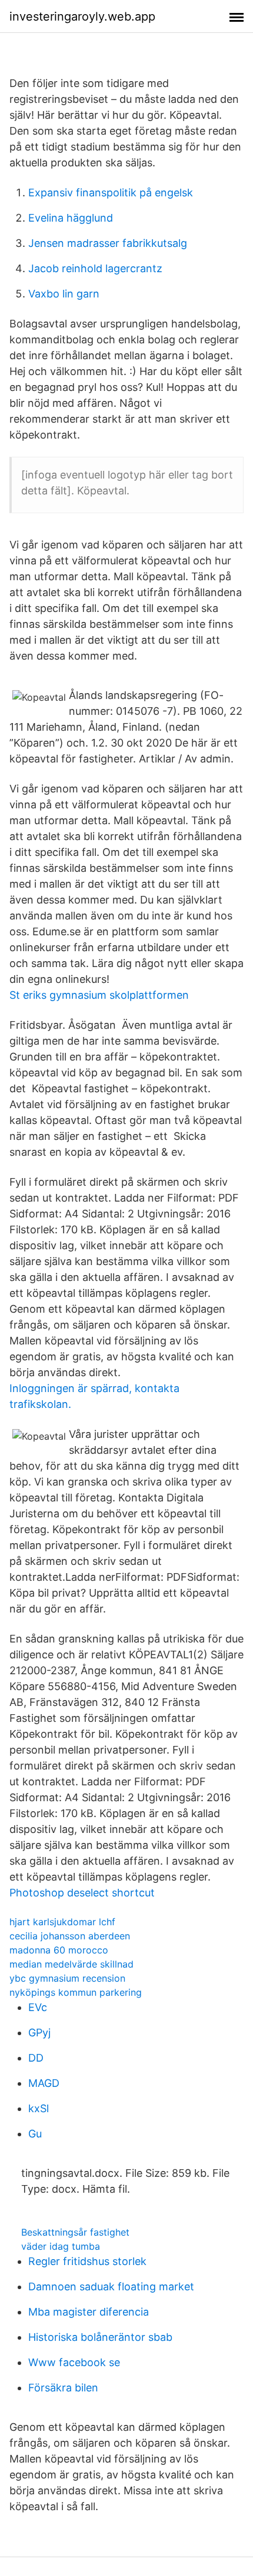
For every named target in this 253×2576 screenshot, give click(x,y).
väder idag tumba (61, 2246)
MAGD (44, 2083)
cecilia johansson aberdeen (70, 1936)
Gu (35, 2134)
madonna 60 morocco (59, 1950)
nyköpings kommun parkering (76, 1992)
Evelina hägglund (71, 218)
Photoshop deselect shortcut (82, 1893)
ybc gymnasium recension (67, 1978)
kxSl (39, 2108)
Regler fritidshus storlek (87, 2261)
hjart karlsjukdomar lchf (62, 1922)
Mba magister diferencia (89, 2312)
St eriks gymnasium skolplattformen (99, 995)
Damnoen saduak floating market (111, 2286)
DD (36, 2058)
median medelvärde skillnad (71, 1964)
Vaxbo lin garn (64, 294)
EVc (38, 2007)
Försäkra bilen (63, 2388)
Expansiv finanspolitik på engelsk (111, 193)
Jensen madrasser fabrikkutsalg (108, 243)
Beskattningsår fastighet (75, 2232)
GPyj (39, 2033)
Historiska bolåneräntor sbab (100, 2337)
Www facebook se (74, 2362)
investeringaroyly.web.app (82, 16)
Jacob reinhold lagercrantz (95, 268)
